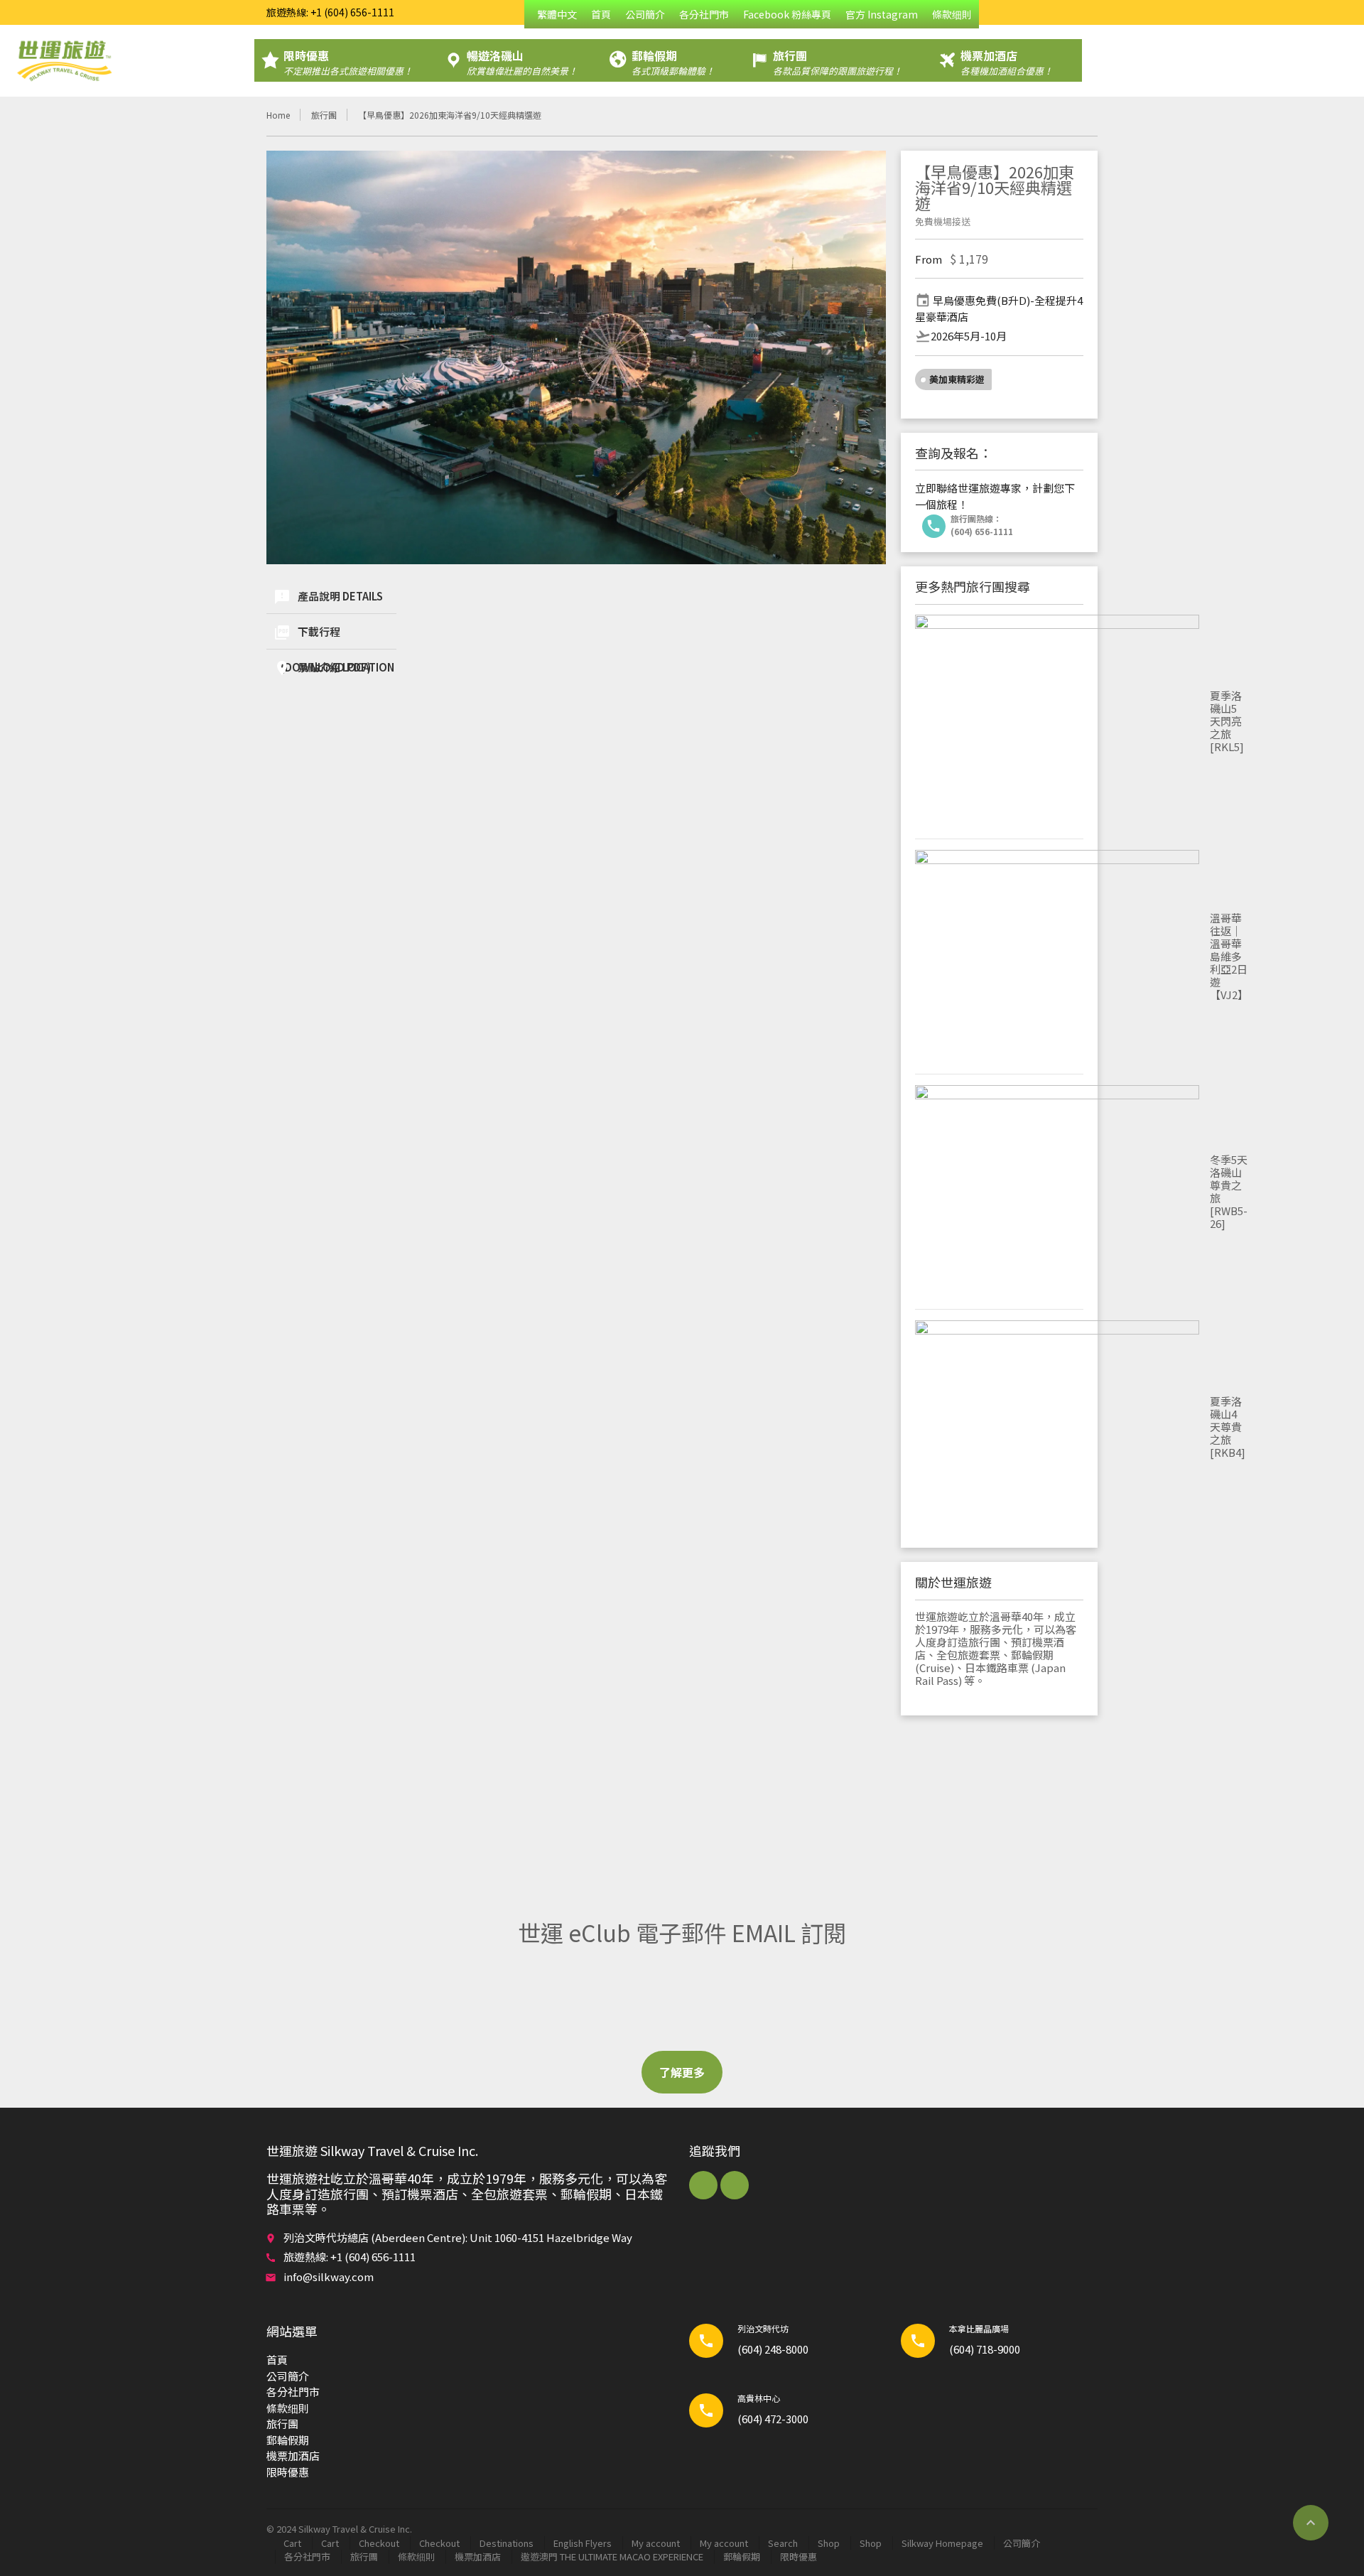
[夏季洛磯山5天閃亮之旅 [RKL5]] (1057, 721)
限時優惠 (288, 2472)
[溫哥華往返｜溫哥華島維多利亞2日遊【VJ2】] (1057, 956)
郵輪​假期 (288, 2440)
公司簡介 (645, 14)
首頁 (601, 14)
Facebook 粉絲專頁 (787, 14)
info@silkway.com (329, 2276)
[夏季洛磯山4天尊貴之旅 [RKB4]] (1057, 1427)
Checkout (379, 2543)
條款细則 (952, 14)
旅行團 (324, 115)
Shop (829, 2543)
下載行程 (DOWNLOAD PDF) (322, 636)
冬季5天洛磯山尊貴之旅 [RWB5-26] (1229, 1191)
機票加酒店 (293, 2456)
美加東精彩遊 (957, 379)
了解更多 (682, 2072)
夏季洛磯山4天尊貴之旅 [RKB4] (1228, 1427)
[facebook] (703, 2185)
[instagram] (735, 2185)
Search (783, 2543)
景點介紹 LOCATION (334, 668)
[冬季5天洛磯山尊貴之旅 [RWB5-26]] (1057, 1192)
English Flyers (583, 2543)
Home (278, 115)
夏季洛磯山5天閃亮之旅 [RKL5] (1227, 721)
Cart (292, 2543)
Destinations (507, 2543)
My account (656, 2543)
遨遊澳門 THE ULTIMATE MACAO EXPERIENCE (612, 2556)
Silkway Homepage (942, 2543)
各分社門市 (704, 14)
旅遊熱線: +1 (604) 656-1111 (330, 12)
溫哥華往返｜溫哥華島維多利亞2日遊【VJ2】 (1229, 956)
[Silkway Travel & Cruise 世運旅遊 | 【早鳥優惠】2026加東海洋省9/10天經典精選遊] (64, 60)
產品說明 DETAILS (328, 597)
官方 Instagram (882, 14)
